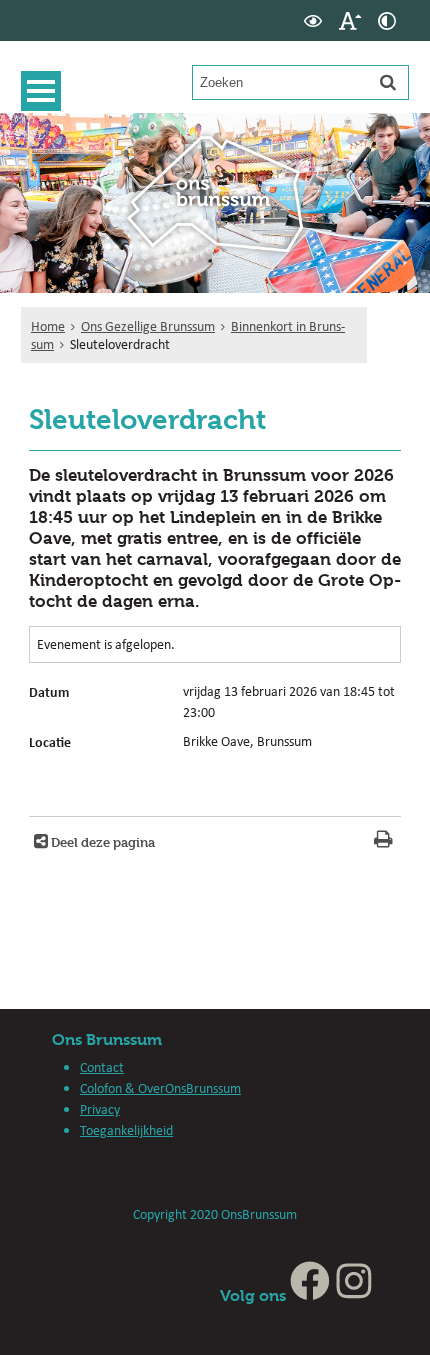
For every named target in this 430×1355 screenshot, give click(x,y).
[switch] (313, 20)
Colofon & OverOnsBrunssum (160, 1088)
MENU (41, 91)
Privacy (100, 1109)
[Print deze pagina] (383, 841)
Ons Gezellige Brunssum (148, 326)
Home (48, 326)
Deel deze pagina (101, 842)
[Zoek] (388, 82)
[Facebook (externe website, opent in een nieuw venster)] (310, 1295)
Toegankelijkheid (126, 1130)
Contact (102, 1067)
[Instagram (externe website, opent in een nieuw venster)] (354, 1295)
